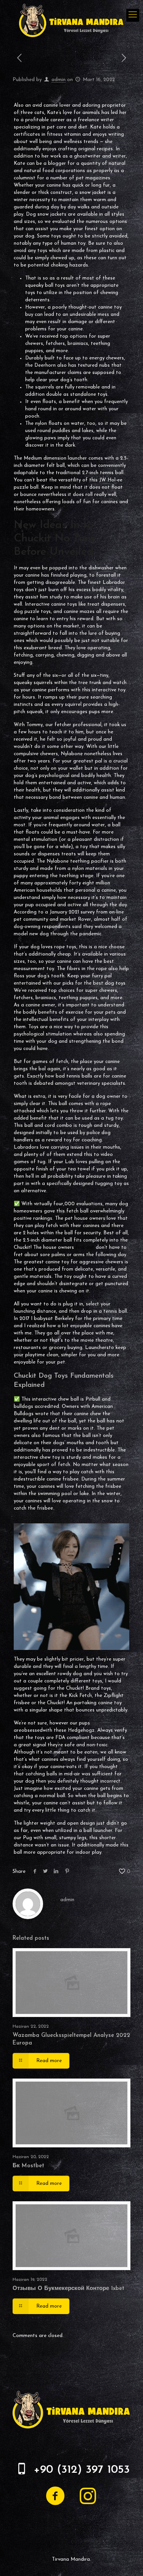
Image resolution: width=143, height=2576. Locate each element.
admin (59, 80)
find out (85, 1247)
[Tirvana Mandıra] (71, 20)
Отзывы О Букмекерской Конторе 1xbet (68, 2289)
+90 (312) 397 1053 (82, 2470)
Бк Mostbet (28, 2166)
